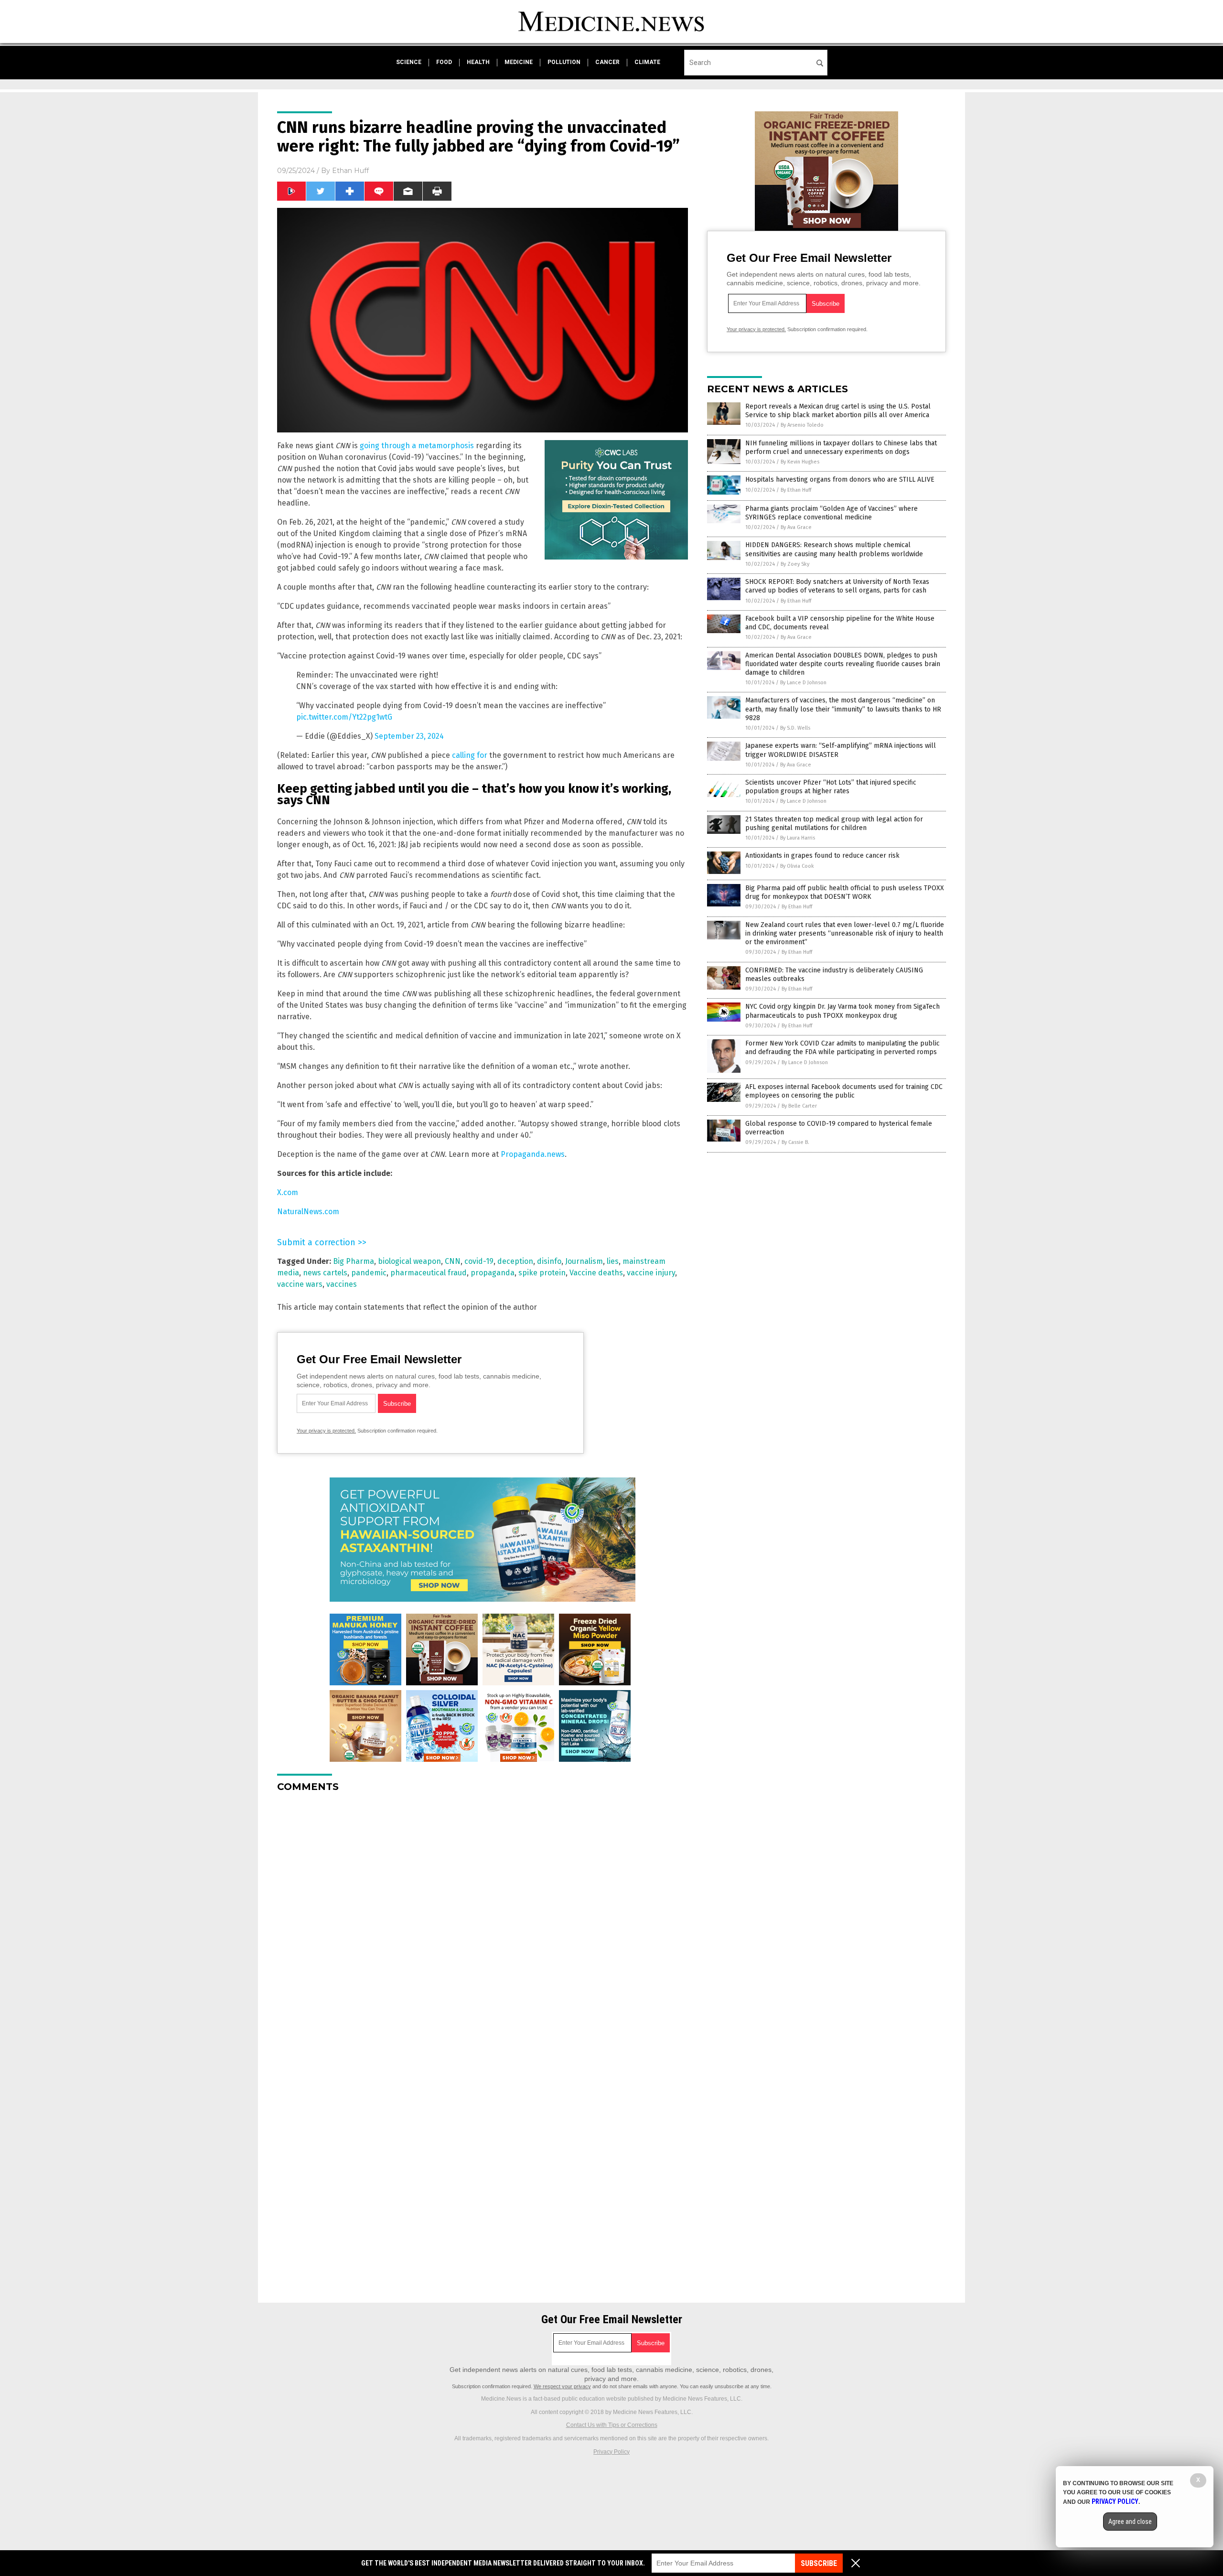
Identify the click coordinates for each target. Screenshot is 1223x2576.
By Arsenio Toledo (802, 425)
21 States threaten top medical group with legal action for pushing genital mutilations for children (834, 824)
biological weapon (409, 1261)
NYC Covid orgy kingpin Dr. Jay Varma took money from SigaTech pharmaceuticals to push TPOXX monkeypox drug (842, 1011)
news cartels (325, 1273)
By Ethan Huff (796, 490)
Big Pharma (354, 1261)
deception (515, 1261)
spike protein (542, 1273)
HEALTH (478, 62)
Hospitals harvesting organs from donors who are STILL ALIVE (840, 480)
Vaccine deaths (596, 1273)
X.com (288, 1192)
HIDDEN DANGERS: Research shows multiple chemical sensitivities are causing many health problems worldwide (834, 549)
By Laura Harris (798, 838)
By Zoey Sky (795, 564)
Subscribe (819, 2563)
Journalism (584, 1261)
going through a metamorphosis (417, 446)
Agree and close (1130, 2522)
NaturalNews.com (308, 1212)
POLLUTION (564, 62)
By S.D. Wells (795, 728)
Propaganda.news (533, 1154)
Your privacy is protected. (326, 1431)
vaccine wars (300, 1284)
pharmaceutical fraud (429, 1273)
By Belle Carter (799, 1106)
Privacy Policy (611, 2452)
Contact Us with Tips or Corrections (612, 2425)
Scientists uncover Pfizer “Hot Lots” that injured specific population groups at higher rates (831, 787)
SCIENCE (409, 62)
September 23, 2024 (409, 736)
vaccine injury (651, 1273)
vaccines (342, 1284)
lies (613, 1261)
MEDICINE (519, 62)
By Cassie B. (795, 1142)
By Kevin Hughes (800, 462)
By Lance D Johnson (803, 683)
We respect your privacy (562, 2386)
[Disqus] (483, 1919)
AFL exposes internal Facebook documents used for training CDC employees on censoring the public (844, 1091)
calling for (470, 755)
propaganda (493, 1273)
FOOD (444, 62)
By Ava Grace (796, 527)
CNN (453, 1261)
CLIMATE (647, 62)
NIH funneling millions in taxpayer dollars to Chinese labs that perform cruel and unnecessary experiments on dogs (841, 447)
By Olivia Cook (797, 866)
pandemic (369, 1273)
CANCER (607, 62)
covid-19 (479, 1261)
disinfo (549, 1261)
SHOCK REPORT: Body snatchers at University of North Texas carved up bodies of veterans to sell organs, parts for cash (837, 586)
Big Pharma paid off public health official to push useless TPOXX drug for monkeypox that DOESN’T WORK (845, 892)
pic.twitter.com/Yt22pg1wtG (344, 717)
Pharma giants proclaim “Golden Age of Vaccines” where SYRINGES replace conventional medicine (831, 513)
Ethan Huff (350, 171)
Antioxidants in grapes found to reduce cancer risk (822, 856)
